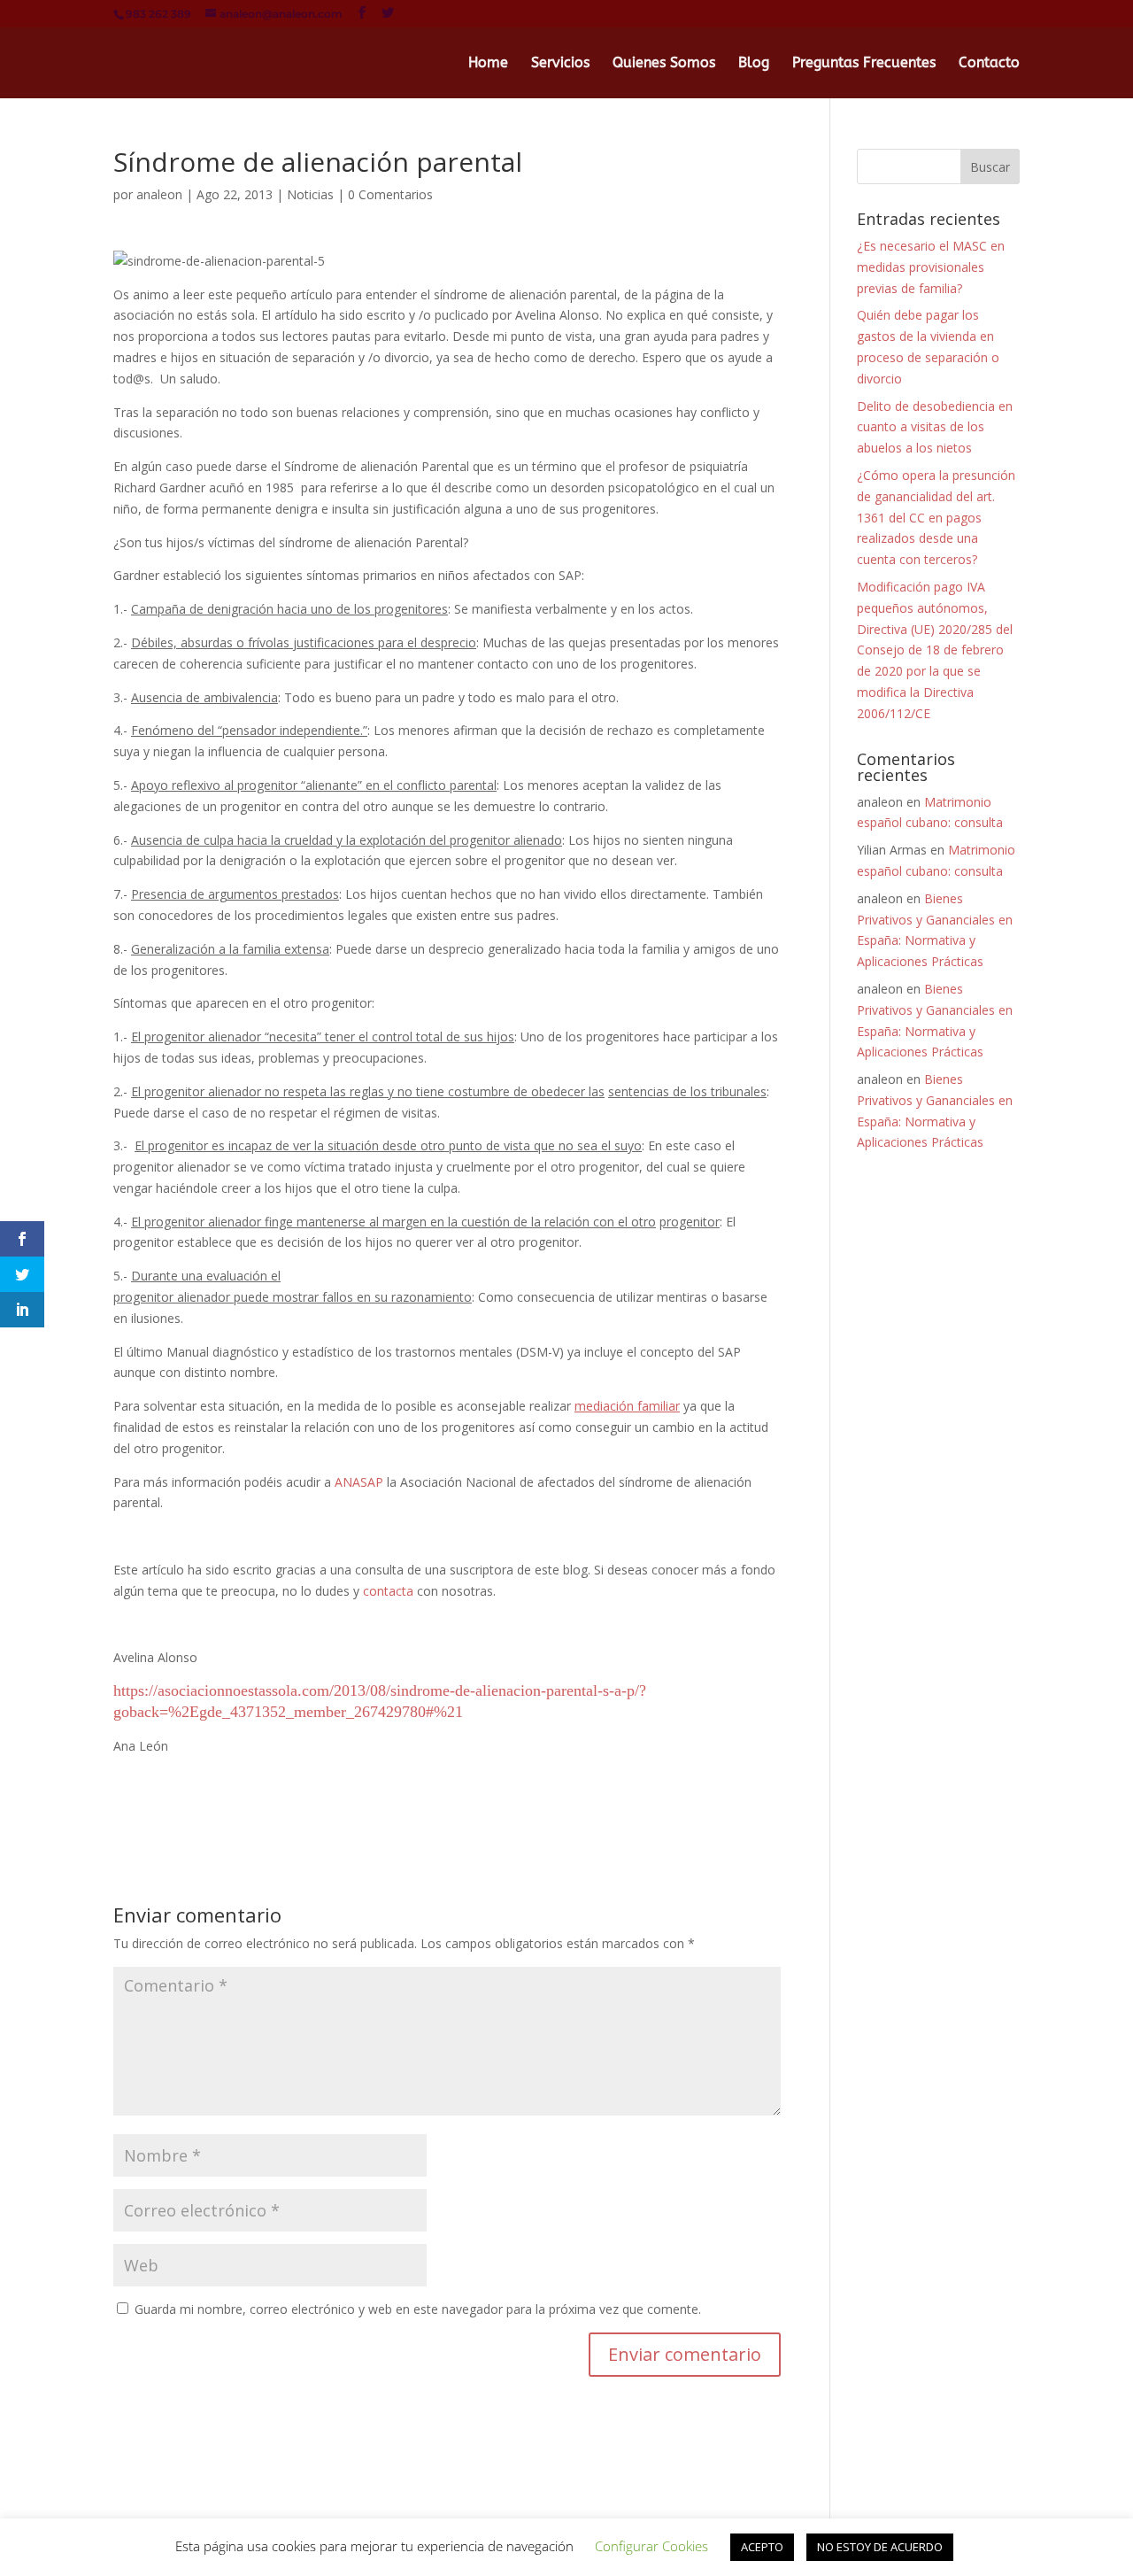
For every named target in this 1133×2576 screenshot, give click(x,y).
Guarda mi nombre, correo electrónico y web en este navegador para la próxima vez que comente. (418, 2309)
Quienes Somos (664, 64)
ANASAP (359, 1482)
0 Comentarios (390, 194)
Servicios (560, 64)
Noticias (310, 194)
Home (488, 64)
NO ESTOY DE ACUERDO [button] (880, 2547)
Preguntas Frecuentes (864, 64)
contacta (390, 1591)
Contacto (989, 64)
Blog (754, 64)
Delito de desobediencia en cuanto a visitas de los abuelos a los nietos (935, 427)
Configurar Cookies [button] (651, 2546)
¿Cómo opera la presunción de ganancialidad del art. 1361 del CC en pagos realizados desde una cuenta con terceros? (936, 517)
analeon (159, 194)
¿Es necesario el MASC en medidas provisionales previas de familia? (931, 267)
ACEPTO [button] (762, 2547)
